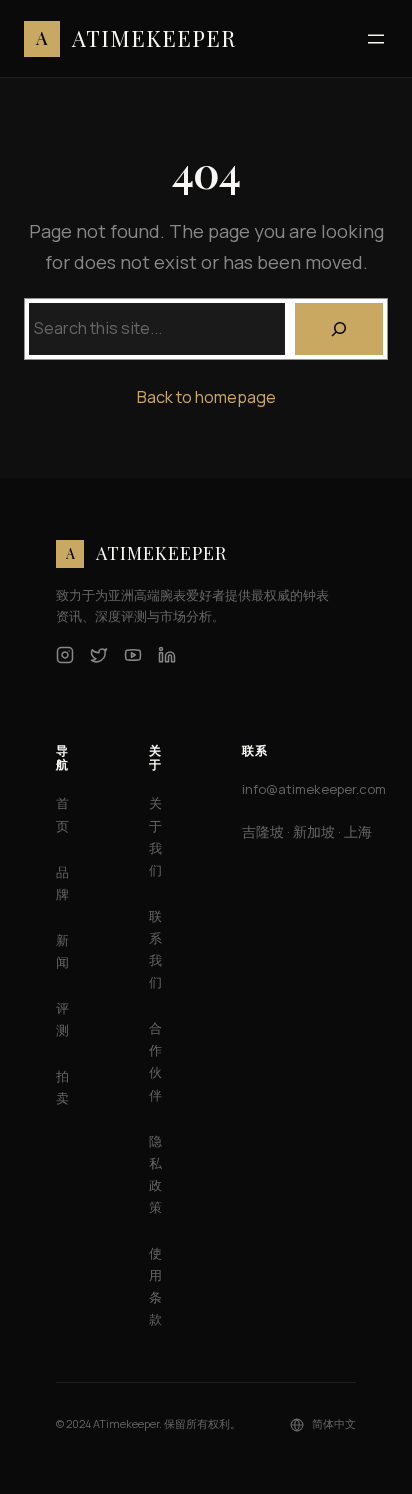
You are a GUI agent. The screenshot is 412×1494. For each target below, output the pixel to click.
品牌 (62, 883)
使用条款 (155, 1286)
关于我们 (155, 836)
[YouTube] (133, 655)
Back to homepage (206, 397)
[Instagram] (65, 655)
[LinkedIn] (167, 655)
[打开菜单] (376, 39)
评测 (62, 1019)
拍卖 (62, 1087)
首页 (62, 814)
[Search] (339, 329)
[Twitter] (99, 655)
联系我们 (155, 949)
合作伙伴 (155, 1061)
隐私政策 (155, 1174)
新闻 (62, 951)
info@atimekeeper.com (314, 789)
